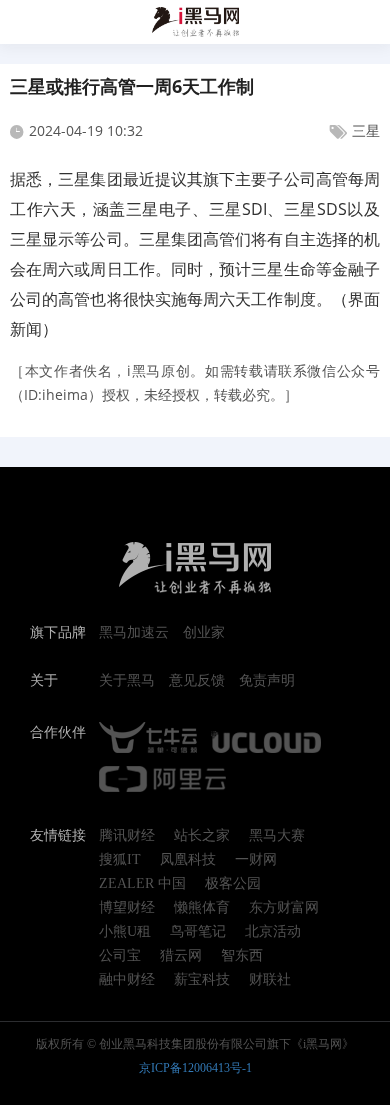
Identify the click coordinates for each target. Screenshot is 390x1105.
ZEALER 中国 (142, 884)
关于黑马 (127, 681)
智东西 (242, 956)
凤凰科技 (188, 860)
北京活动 (273, 932)
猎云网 (181, 956)
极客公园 (233, 884)
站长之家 (202, 836)
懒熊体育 (202, 908)
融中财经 (127, 980)
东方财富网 (284, 908)
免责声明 (267, 681)
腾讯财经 (127, 836)
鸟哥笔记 (198, 932)
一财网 (256, 860)
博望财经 (127, 908)
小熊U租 (125, 932)
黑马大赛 (277, 836)
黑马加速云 (134, 633)
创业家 (204, 633)
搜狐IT (120, 860)
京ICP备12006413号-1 (195, 1068)
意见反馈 (197, 681)
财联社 (270, 980)
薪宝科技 (202, 980)
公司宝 (120, 956)
